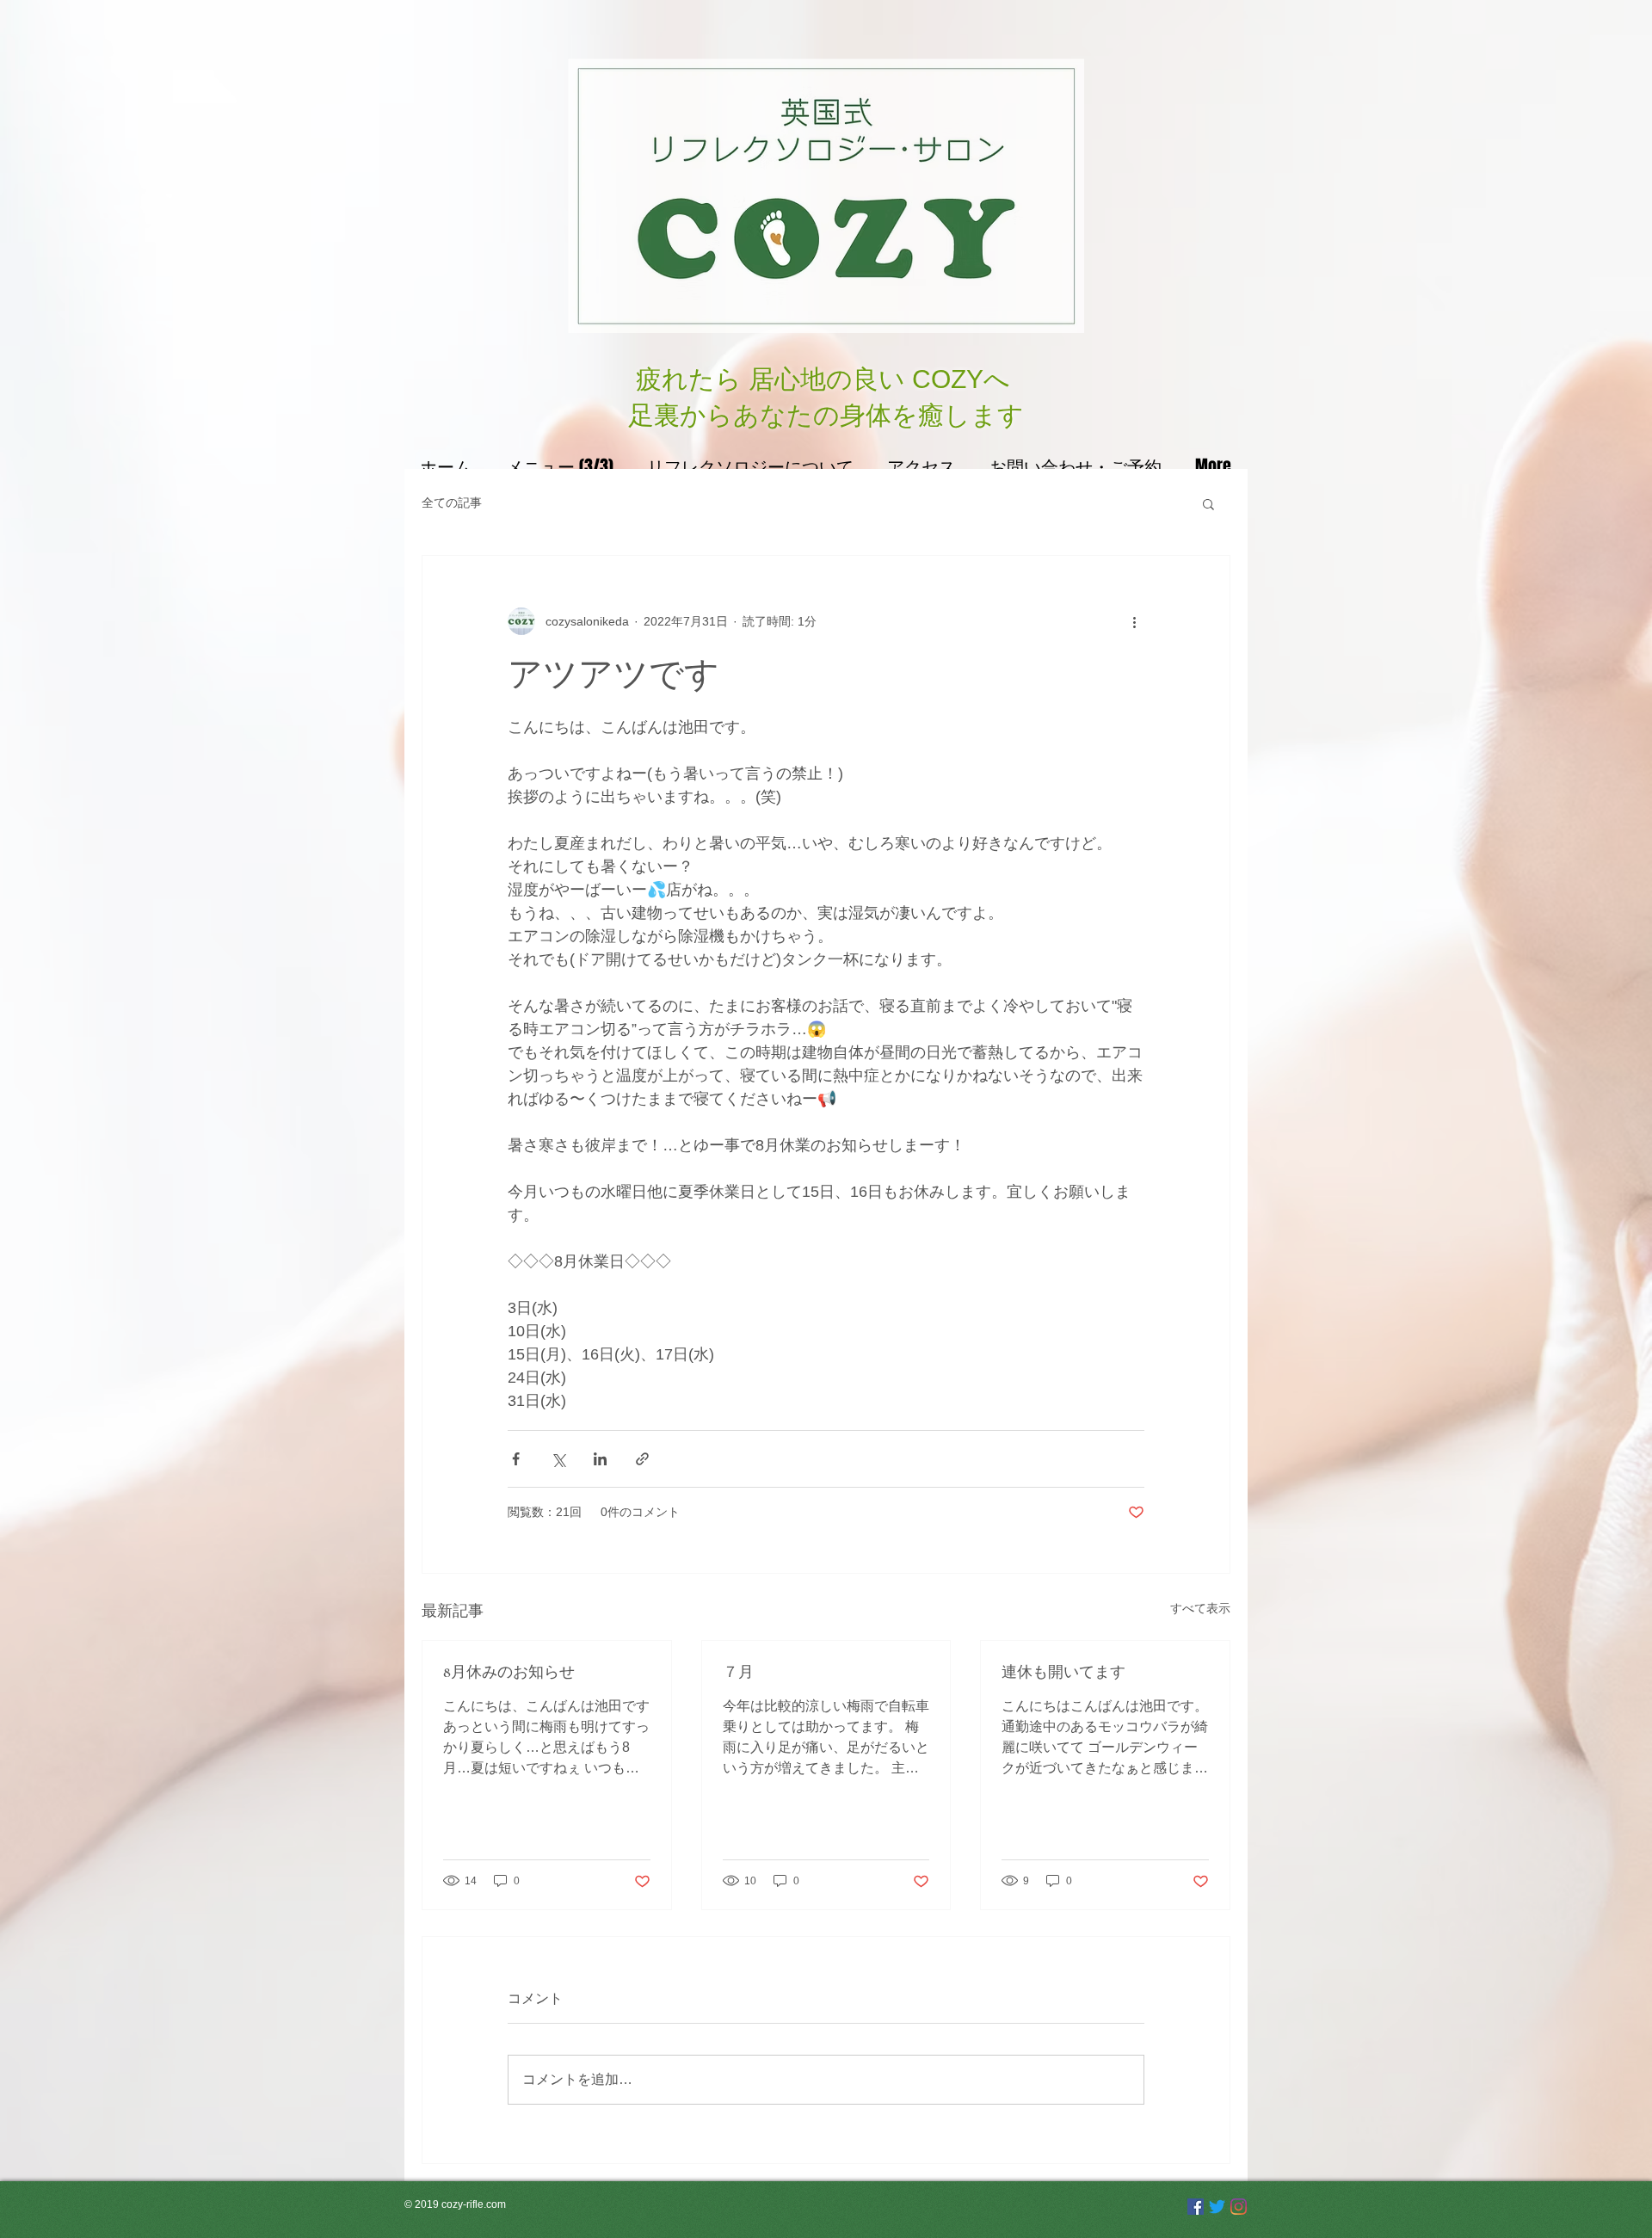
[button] (1208, 503)
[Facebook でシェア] (516, 1459)
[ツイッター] (1217, 2207)
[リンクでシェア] (642, 1459)
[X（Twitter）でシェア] (558, 1459)
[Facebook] (1196, 2207)
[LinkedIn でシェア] (600, 1459)
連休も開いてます (1063, 1672)
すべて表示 (1200, 1608)
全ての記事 (452, 502)
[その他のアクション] (1134, 621)
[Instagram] (1239, 2207)
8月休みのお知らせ (509, 1672)
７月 (738, 1672)
